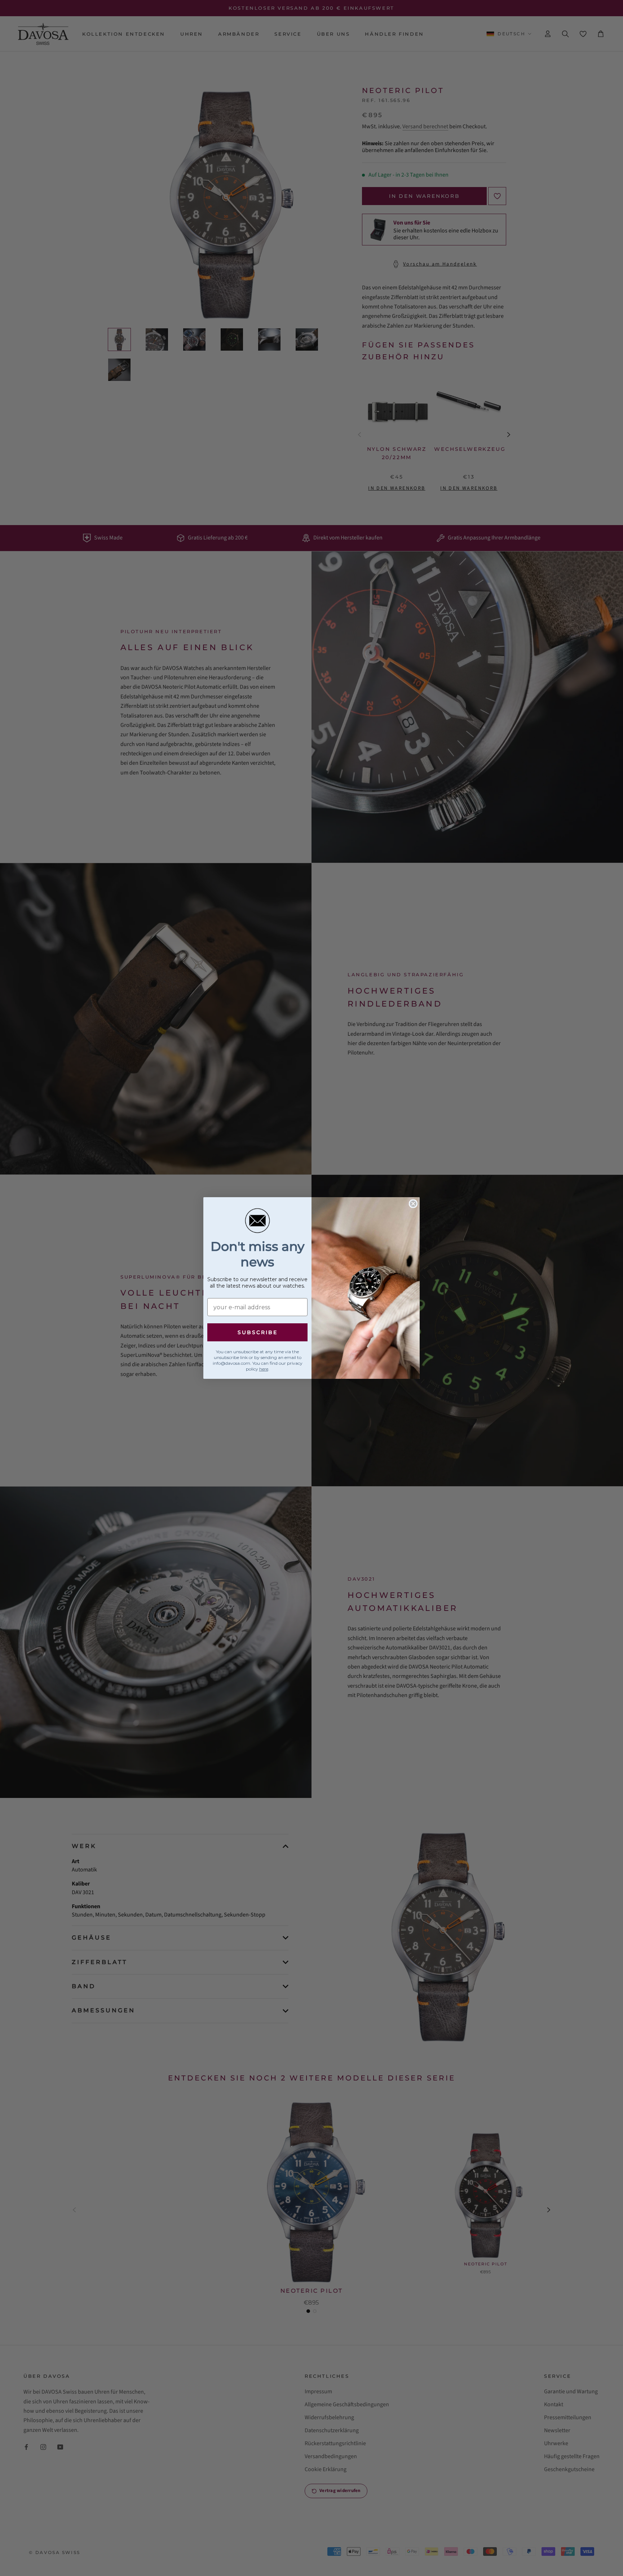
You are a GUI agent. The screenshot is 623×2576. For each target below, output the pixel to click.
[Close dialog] (413, 1204)
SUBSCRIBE (258, 1332)
